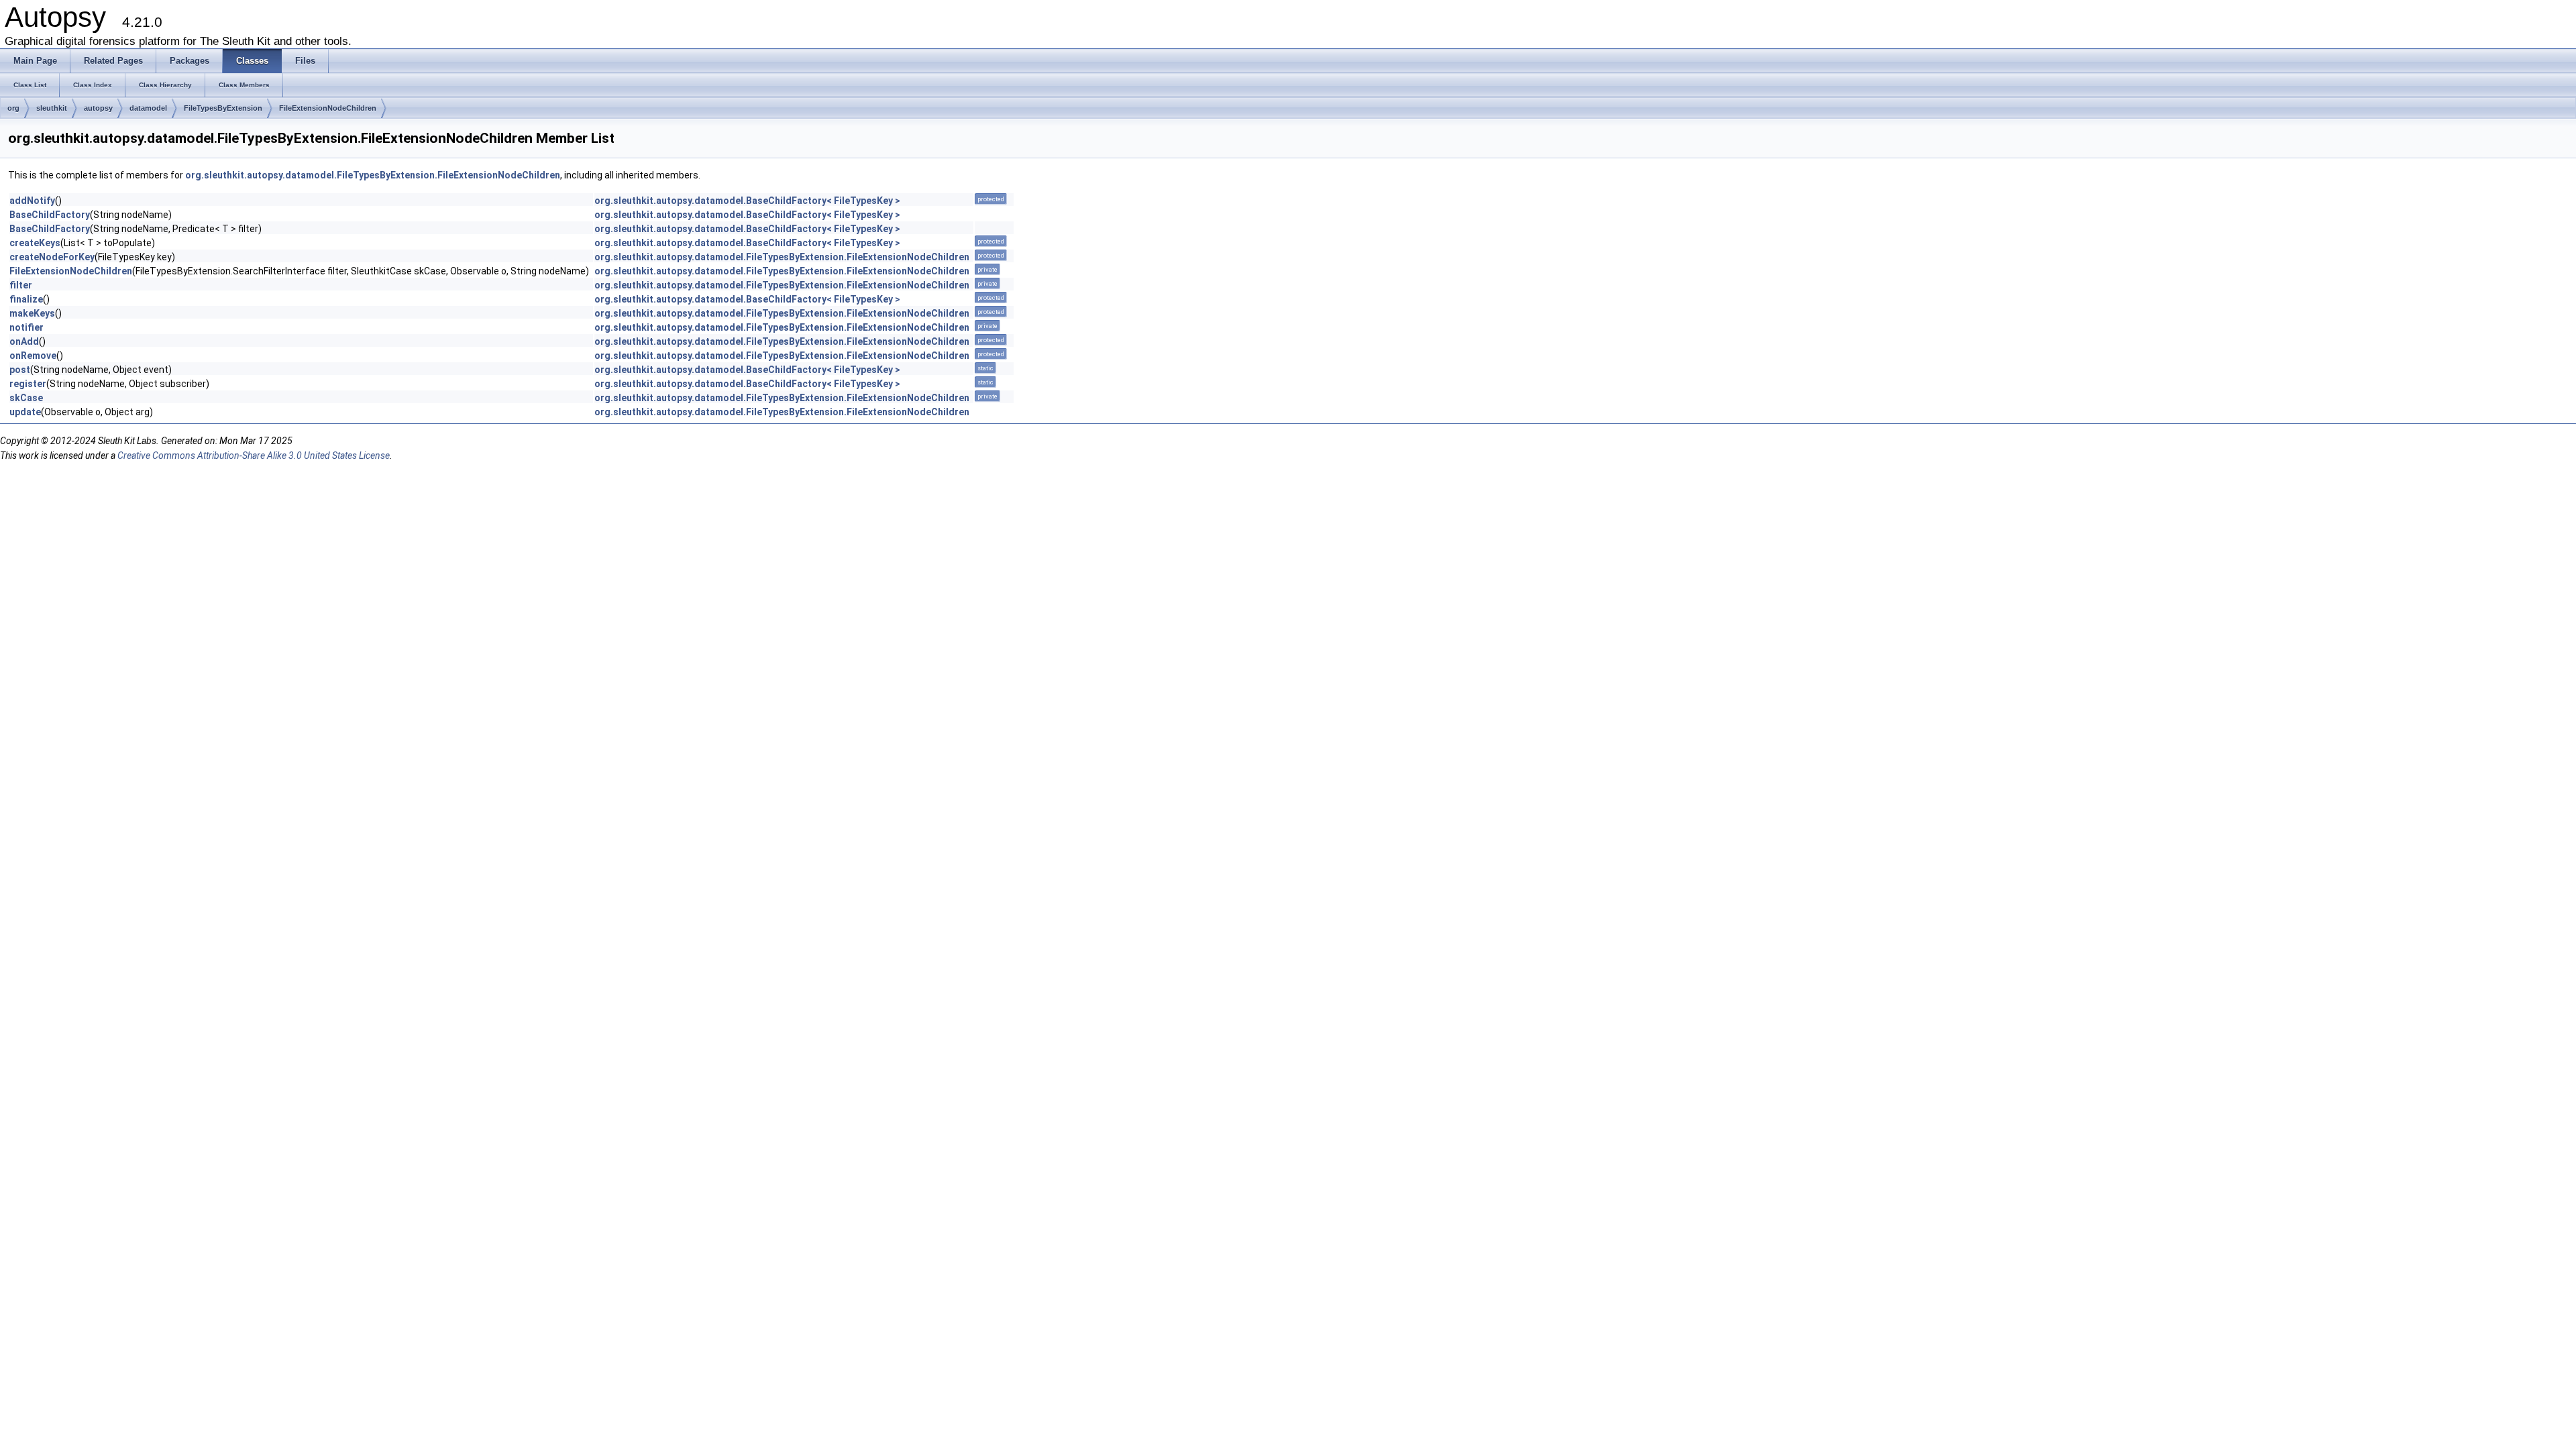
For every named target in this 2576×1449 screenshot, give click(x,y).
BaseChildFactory (50, 215)
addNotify (32, 201)
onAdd (24, 341)
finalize (26, 299)
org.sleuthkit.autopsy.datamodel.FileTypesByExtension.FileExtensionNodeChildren (373, 175)
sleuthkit (52, 108)
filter (21, 285)
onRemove (33, 356)
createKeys (35, 243)
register (28, 384)
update (25, 412)
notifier (26, 327)
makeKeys (32, 313)
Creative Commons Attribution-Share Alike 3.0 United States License (254, 455)
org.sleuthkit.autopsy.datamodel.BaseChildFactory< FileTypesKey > (747, 201)
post (20, 370)
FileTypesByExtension (223, 108)
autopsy (98, 108)
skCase (26, 398)
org (13, 108)
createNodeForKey (52, 257)
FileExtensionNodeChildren (328, 108)
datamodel (148, 108)
